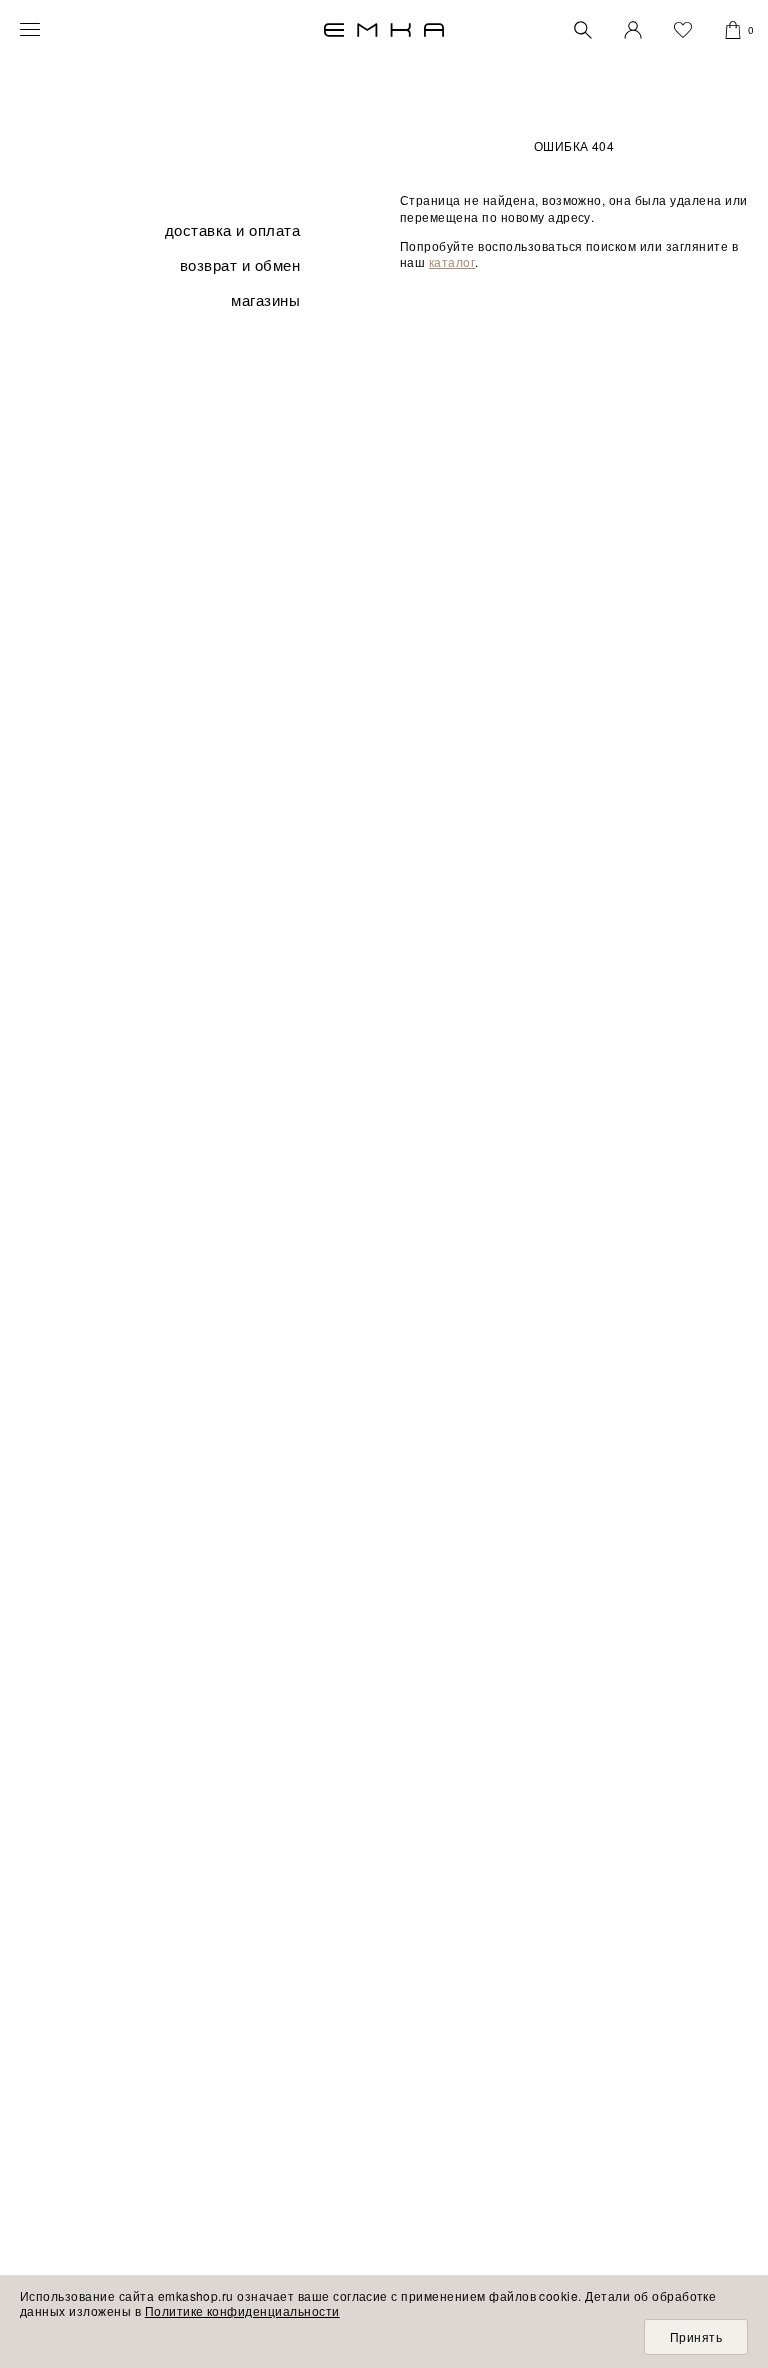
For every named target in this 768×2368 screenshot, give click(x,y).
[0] (733, 30)
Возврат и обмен (240, 264)
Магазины (265, 299)
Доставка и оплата (232, 229)
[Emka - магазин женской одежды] (384, 30)
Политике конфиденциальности (242, 2310)
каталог (452, 261)
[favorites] (683, 30)
